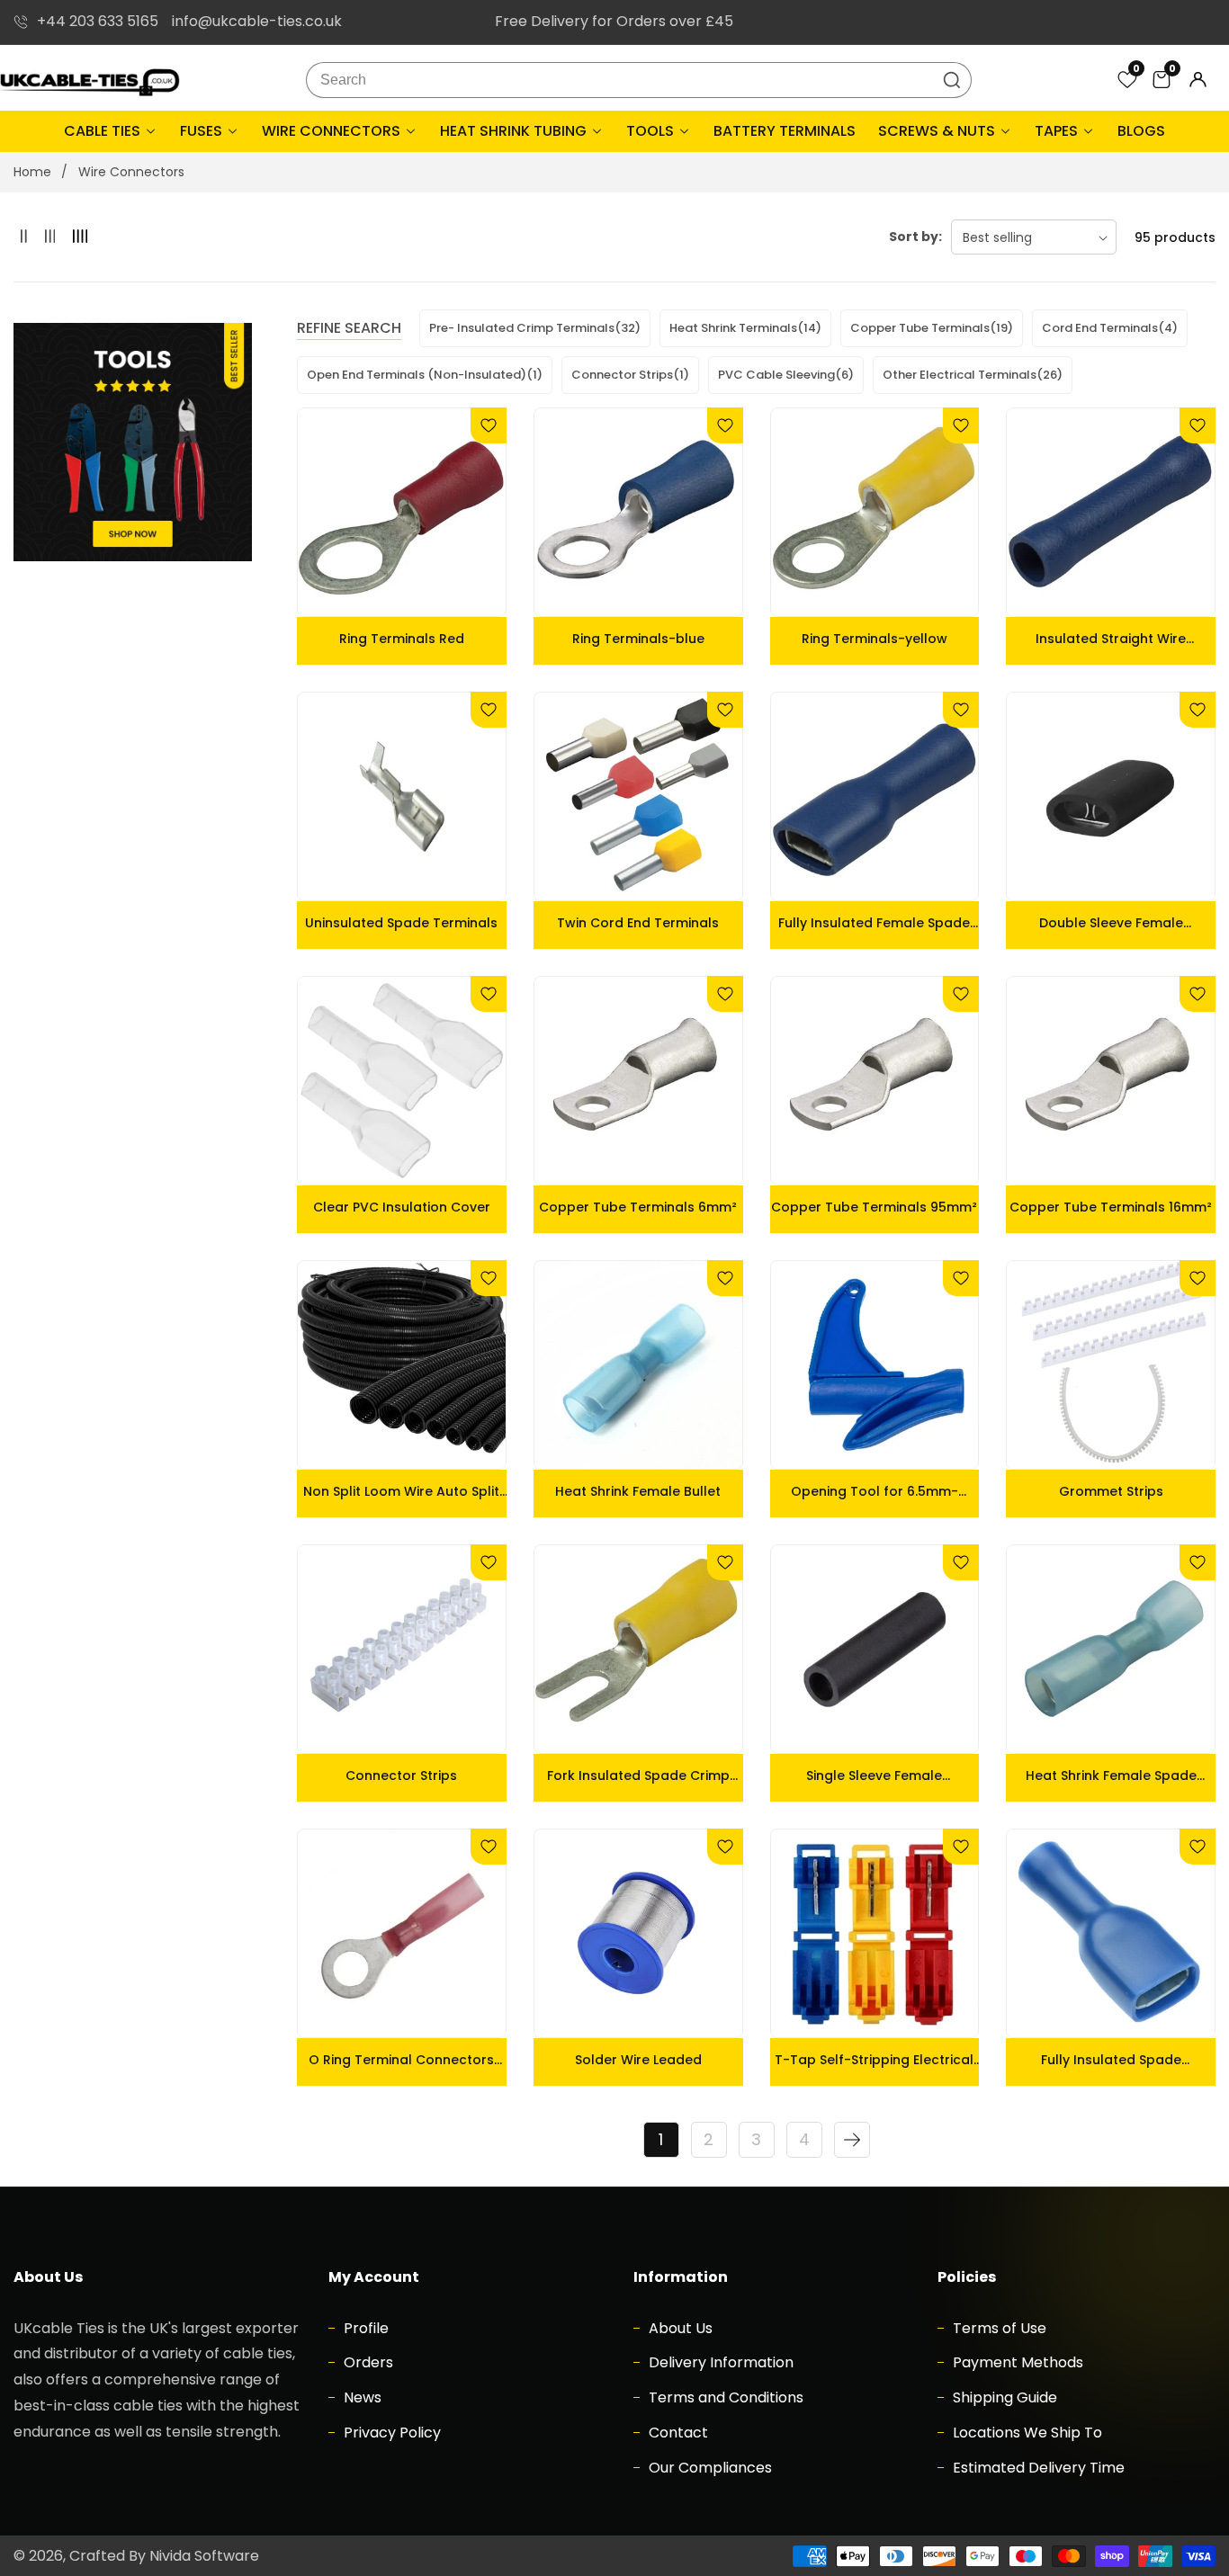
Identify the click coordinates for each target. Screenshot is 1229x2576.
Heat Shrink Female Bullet (638, 1491)
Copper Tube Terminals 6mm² (638, 1207)
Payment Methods (1016, 2362)
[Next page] (852, 2140)
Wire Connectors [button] (333, 131)
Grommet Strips (1111, 1491)
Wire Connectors (131, 172)
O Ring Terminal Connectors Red (401, 2060)
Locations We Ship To (1026, 2433)
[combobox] (639, 80)
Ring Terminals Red (402, 639)
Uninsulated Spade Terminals (401, 923)
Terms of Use (998, 2328)
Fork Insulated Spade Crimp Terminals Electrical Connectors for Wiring (638, 1775)
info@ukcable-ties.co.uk (257, 21)
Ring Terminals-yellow (875, 639)
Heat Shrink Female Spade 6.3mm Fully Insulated (1111, 1775)
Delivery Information (719, 2362)
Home (32, 172)
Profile (364, 2328)
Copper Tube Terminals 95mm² (874, 1207)
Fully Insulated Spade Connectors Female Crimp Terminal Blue (1111, 2060)
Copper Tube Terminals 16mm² (1111, 1207)
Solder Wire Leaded (638, 2060)
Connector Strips (401, 1775)
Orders (367, 2362)
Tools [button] (652, 131)
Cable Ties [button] (104, 131)
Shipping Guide (1003, 2397)
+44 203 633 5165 (98, 21)
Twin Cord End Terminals (638, 923)
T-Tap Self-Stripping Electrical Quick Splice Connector (874, 2060)
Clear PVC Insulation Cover (402, 1207)
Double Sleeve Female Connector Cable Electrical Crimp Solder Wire (1111, 923)
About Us (679, 2328)
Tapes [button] (1058, 131)
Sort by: (915, 237)
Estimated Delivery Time (1037, 2468)
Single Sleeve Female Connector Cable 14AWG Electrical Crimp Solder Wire (875, 1775)
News (361, 2397)
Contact (677, 2433)
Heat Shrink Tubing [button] (515, 131)
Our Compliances (709, 2468)
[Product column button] (24, 237)
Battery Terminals (785, 131)
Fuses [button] (203, 131)
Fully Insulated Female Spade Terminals (874, 923)
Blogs (1141, 131)
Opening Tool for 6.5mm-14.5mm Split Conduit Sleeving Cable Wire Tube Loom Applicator (875, 1491)
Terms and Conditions (724, 2397)
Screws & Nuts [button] (938, 131)
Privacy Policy (390, 2433)
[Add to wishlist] (489, 425)
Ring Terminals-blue (638, 639)
